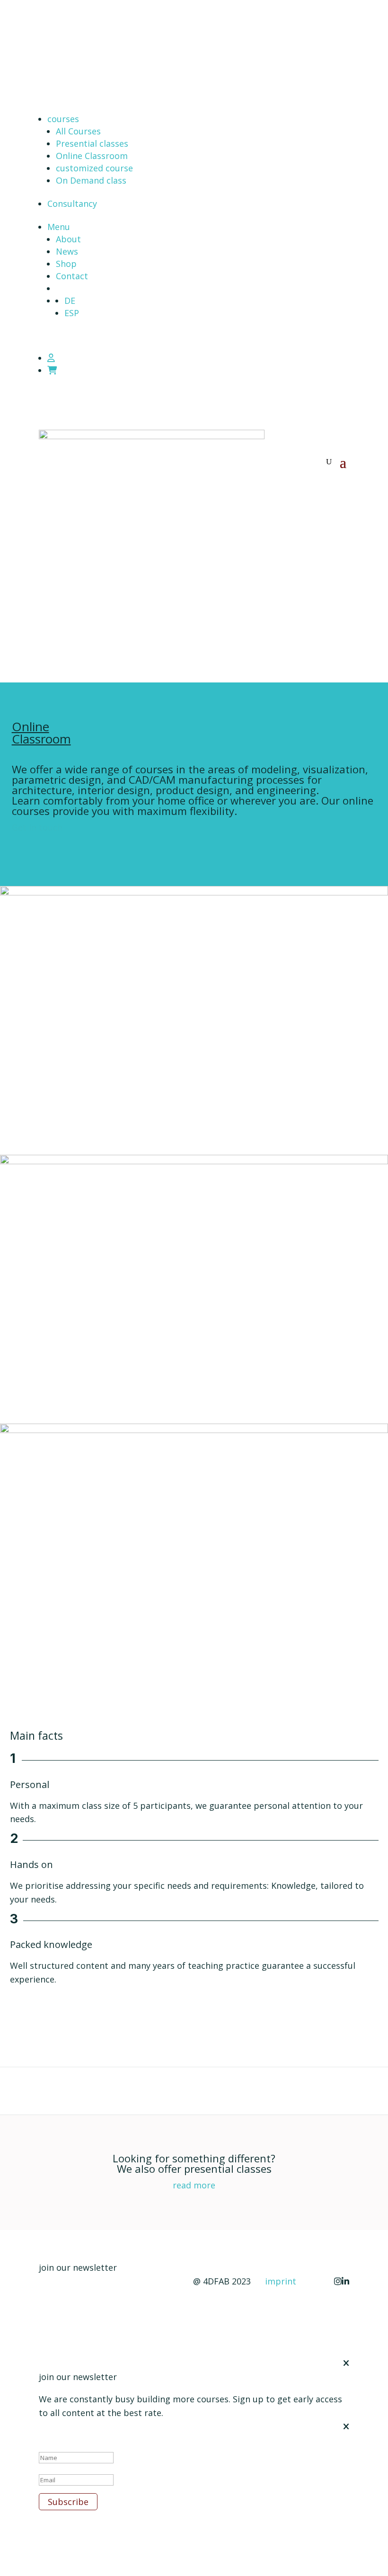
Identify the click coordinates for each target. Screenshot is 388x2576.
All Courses (78, 131)
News (67, 251)
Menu (59, 227)
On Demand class (91, 180)
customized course (94, 168)
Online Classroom (92, 156)
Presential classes (92, 143)
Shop (66, 264)
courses (63, 119)
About (68, 239)
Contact (72, 276)
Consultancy (72, 204)
